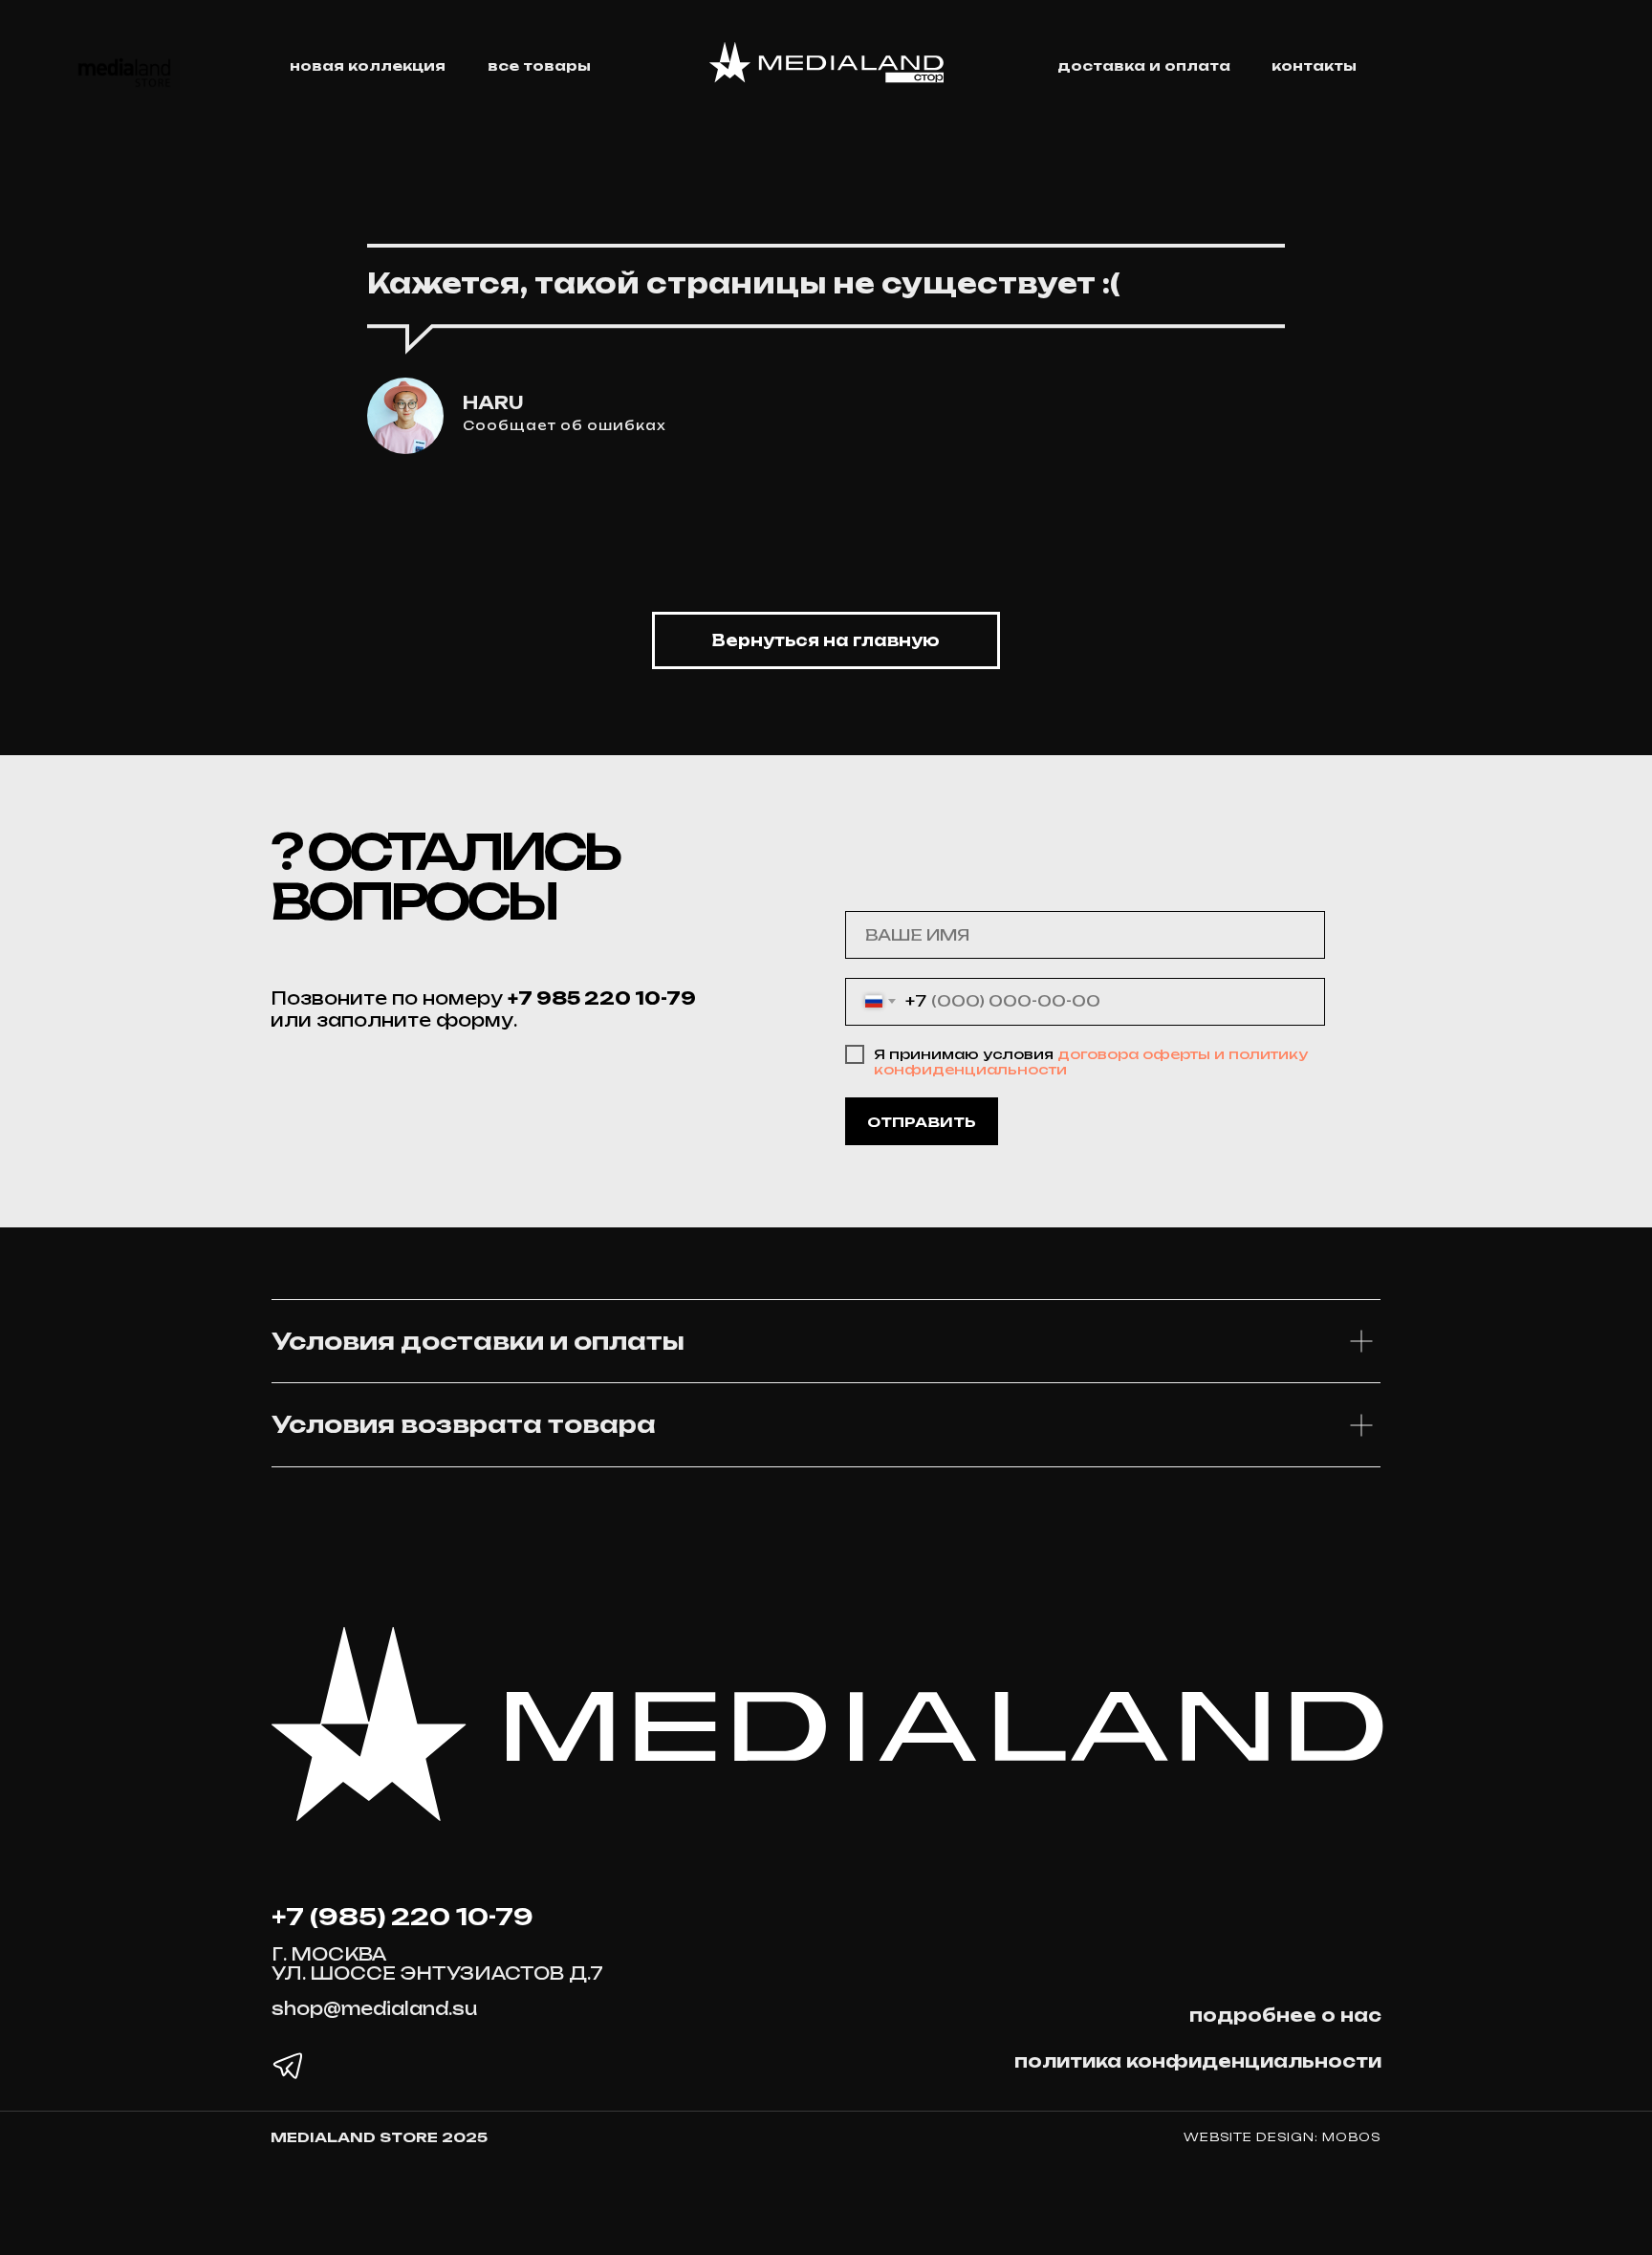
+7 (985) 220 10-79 (402, 1917)
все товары (539, 65)
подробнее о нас (1285, 2015)
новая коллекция (368, 65)
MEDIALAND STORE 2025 (379, 2137)
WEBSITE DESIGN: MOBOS (1282, 2137)
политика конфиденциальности (1198, 2061)
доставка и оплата (1144, 65)
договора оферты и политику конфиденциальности (1091, 1062)
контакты (1314, 65)
